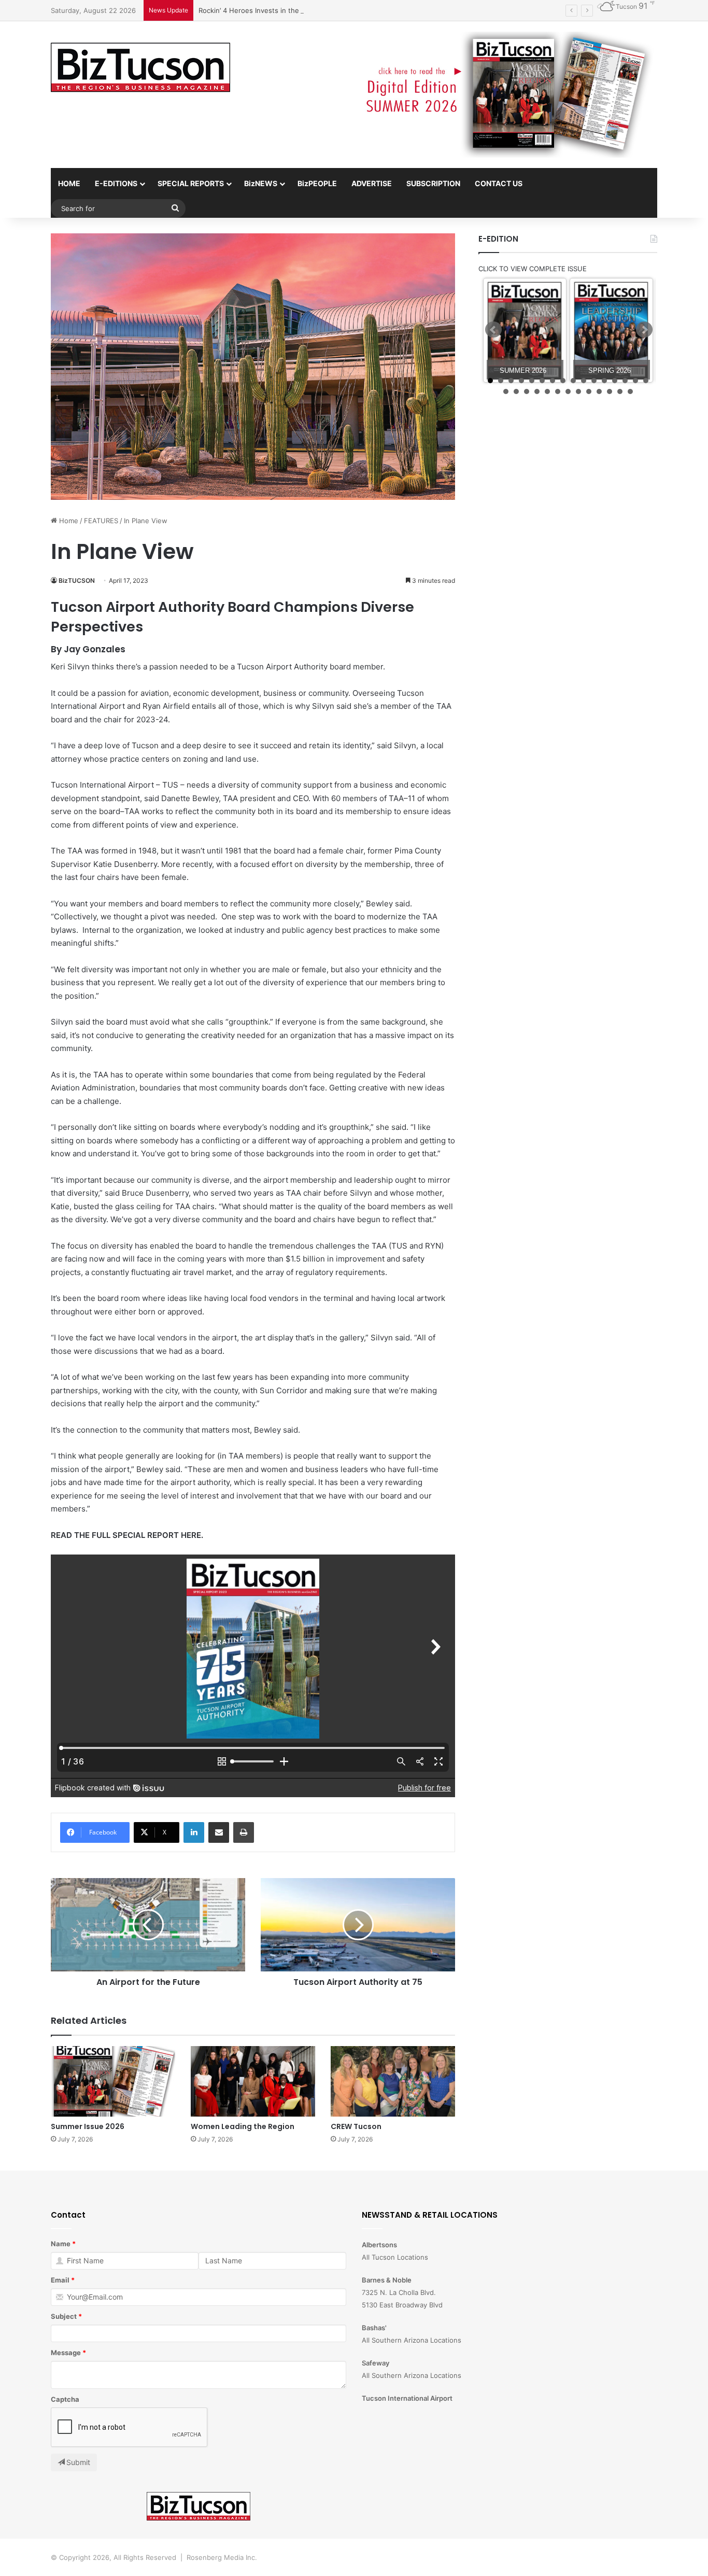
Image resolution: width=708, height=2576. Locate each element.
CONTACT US (499, 183)
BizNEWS (261, 183)
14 (625, 381)
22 (558, 391)
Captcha (65, 2399)
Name (61, 2244)
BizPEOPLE (317, 183)
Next (644, 330)
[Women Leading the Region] (253, 2081)
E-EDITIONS (116, 183)
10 (584, 381)
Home (68, 521)
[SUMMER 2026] (525, 331)
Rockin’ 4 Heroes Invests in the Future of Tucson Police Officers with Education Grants (341, 10)
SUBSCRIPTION (433, 183)
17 (506, 391)
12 (604, 381)
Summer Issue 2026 (88, 2126)
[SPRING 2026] (611, 331)
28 (620, 391)
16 (646, 381)
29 (630, 391)
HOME (69, 183)
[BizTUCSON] (140, 68)
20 (537, 391)
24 (578, 391)
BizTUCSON (77, 580)
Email (60, 2280)
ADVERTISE (372, 183)
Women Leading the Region (243, 2126)
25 (589, 391)
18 (516, 391)
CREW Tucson (356, 2126)
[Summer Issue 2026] (113, 2081)
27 (610, 391)
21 (547, 391)
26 (599, 391)
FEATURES (101, 521)
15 (635, 381)
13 (615, 381)
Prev (493, 330)
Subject (64, 2316)
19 (527, 391)
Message (66, 2353)
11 (594, 381)
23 (568, 391)
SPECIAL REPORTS (191, 183)
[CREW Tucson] (393, 2081)
